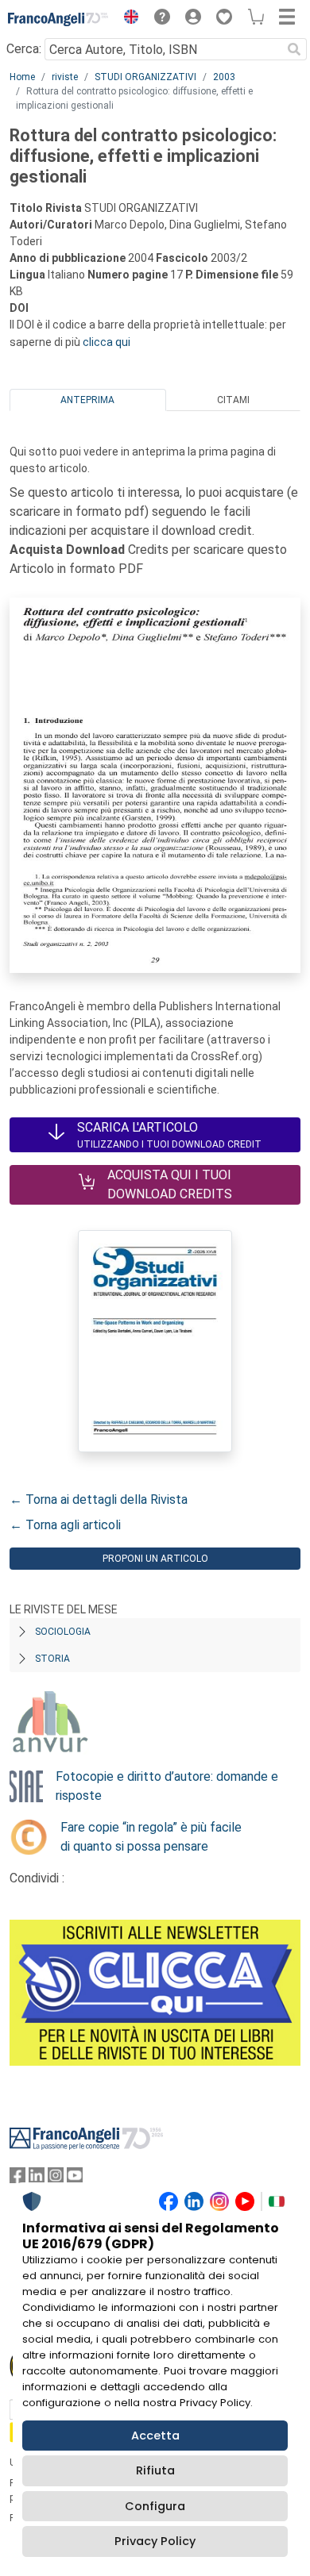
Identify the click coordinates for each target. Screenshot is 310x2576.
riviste (65, 77)
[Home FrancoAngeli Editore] (58, 19)
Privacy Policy (155, 2541)
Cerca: (24, 49)
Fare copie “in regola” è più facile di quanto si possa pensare (151, 1837)
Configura (155, 2506)
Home (22, 77)
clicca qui (107, 342)
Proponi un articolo (155, 1559)
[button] (127, 19)
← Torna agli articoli (65, 1525)
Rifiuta (155, 2470)
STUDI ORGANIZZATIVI (145, 77)
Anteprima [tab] (87, 400)
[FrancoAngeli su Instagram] (56, 2179)
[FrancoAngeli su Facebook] (17, 2179)
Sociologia (63, 1632)
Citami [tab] (233, 400)
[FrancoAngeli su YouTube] (75, 2179)
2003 (224, 77)
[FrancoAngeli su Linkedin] (37, 2179)
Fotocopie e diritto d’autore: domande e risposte (167, 1786)
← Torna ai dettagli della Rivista (99, 1499)
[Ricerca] (294, 49)
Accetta (155, 2436)
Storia (52, 1659)
